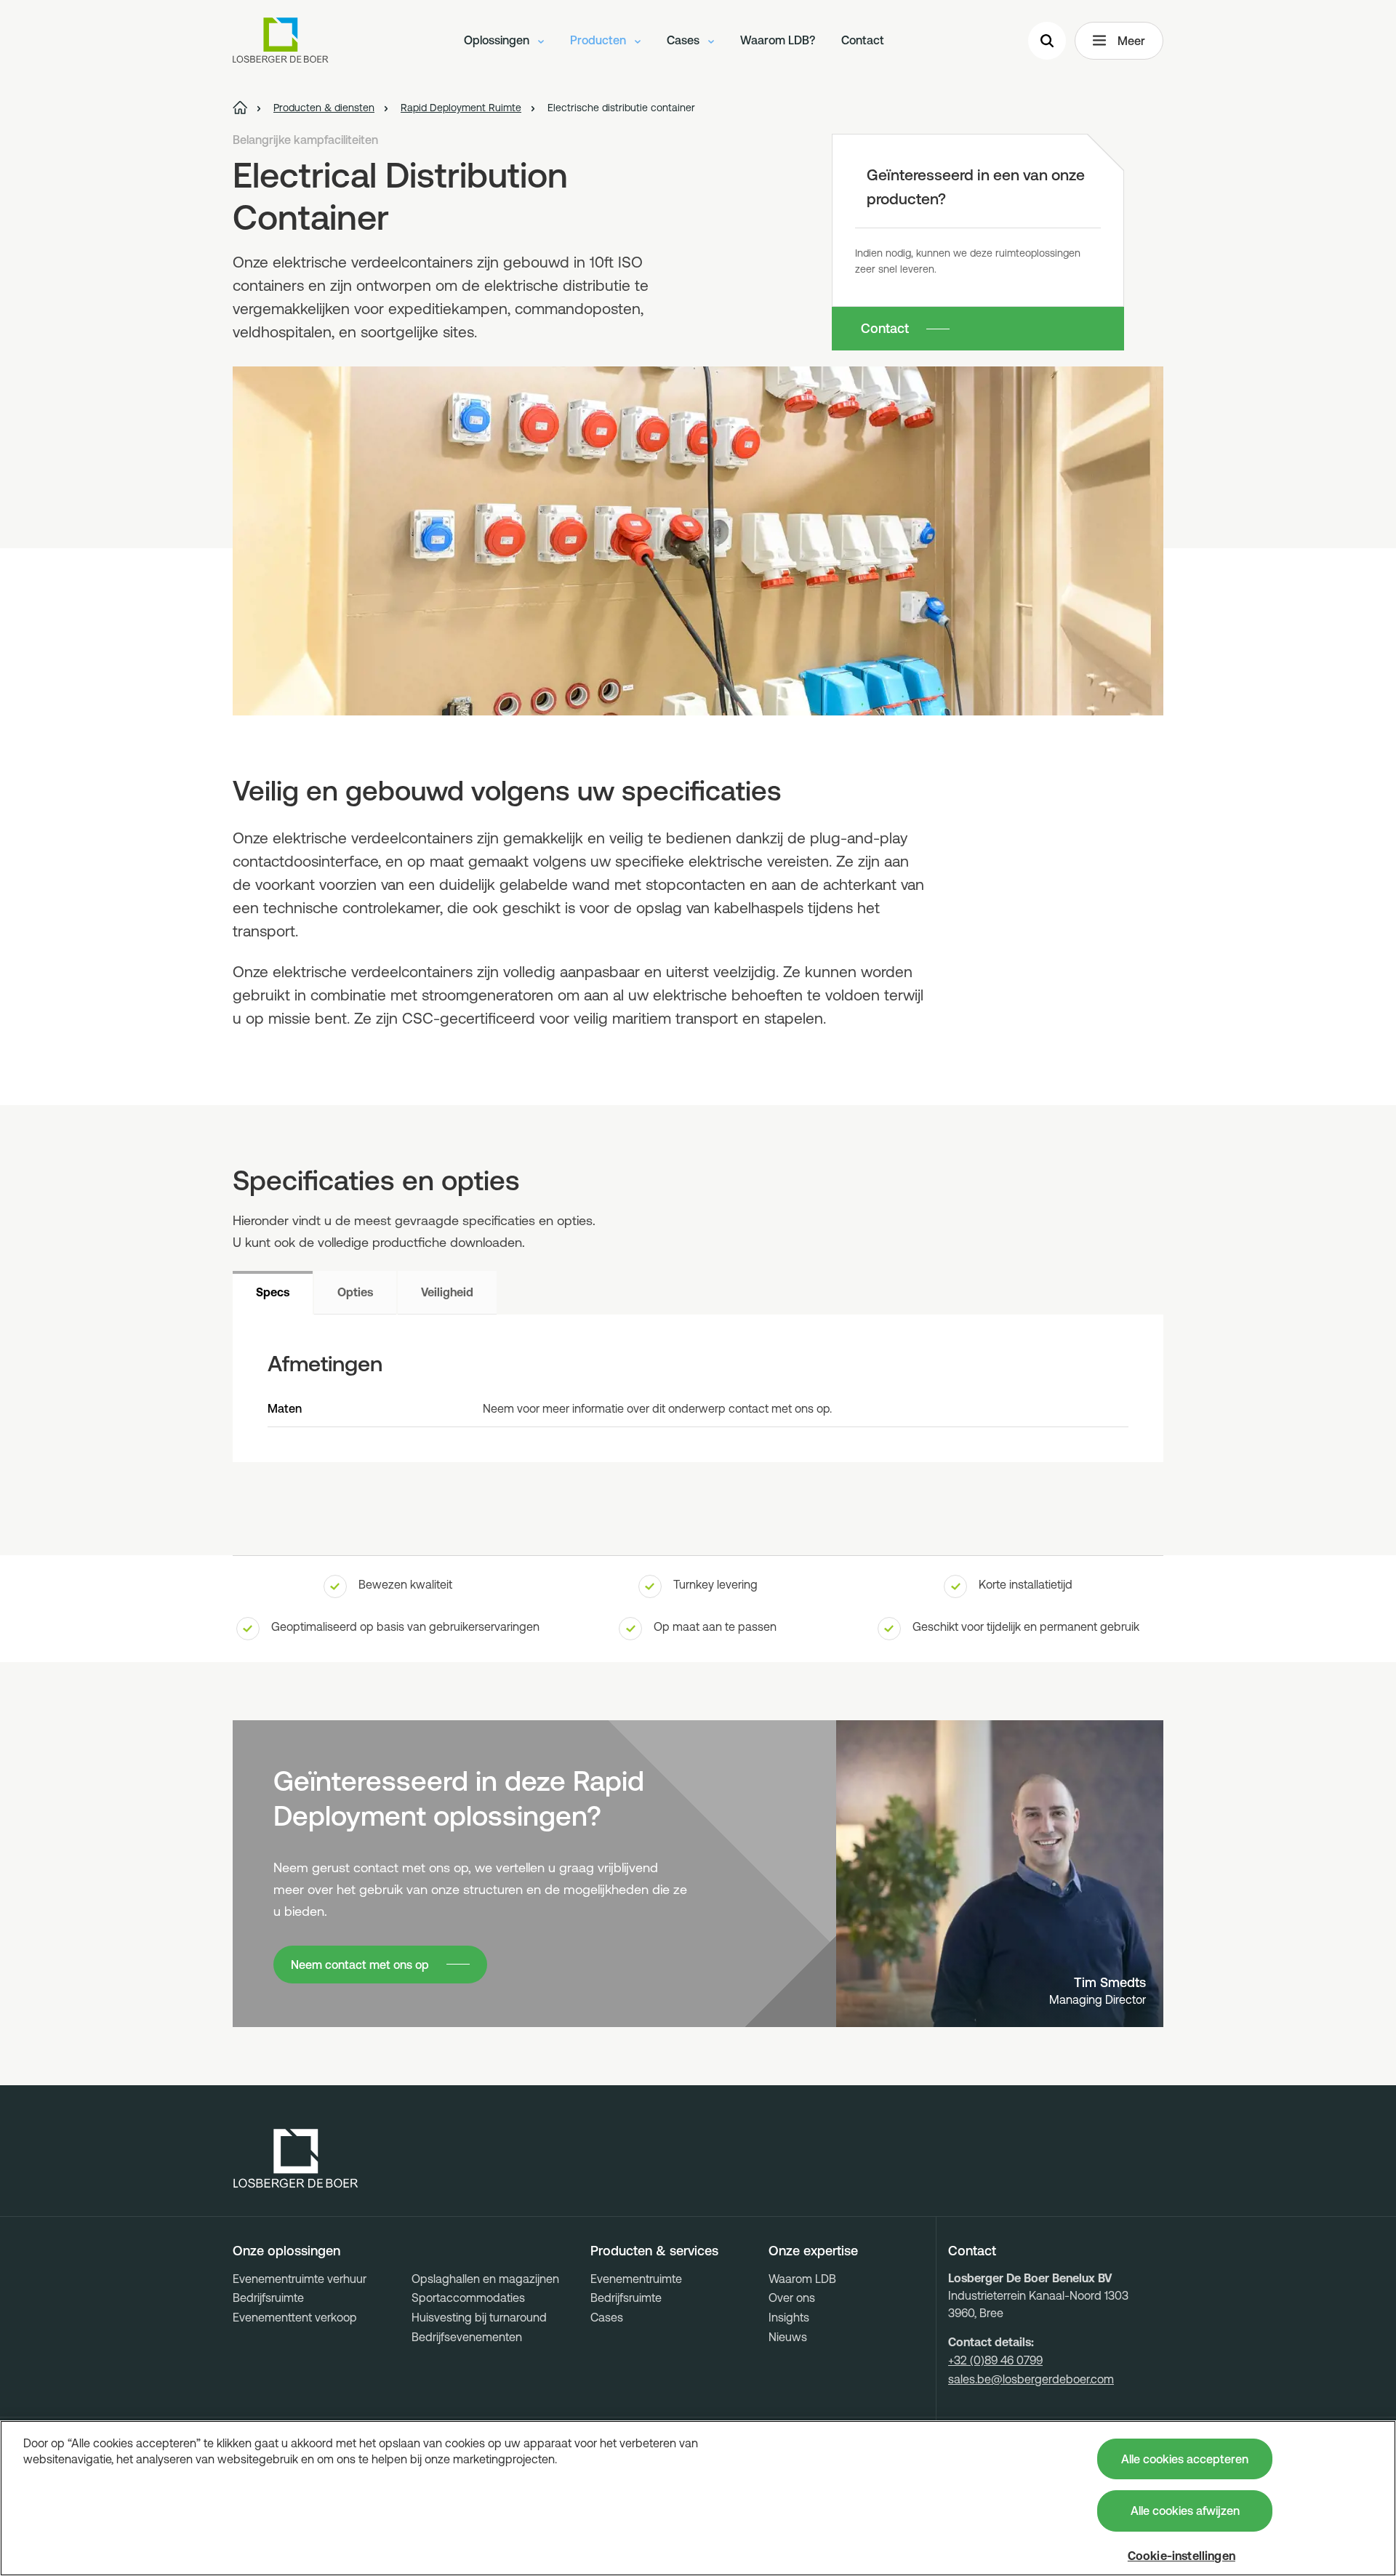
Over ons (792, 2298)
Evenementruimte (636, 2279)
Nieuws (788, 2337)
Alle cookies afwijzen (1185, 2511)
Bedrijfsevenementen (467, 2337)
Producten (599, 40)
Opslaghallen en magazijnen (485, 2279)
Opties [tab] (355, 1292)
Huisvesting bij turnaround (479, 2317)
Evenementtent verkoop (295, 2317)
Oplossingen (498, 40)
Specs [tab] (273, 1292)
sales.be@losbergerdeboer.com (1031, 2379)
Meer (1131, 41)
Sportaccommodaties (468, 2298)
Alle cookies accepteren (1185, 2459)
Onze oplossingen (286, 2251)
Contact (863, 40)
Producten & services (654, 2251)
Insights (789, 2317)
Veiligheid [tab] (447, 1292)
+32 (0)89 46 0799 (995, 2360)
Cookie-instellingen (1182, 2556)
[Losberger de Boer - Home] (296, 2159)
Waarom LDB (802, 2279)
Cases (685, 40)
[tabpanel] (698, 1388)
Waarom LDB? (778, 40)
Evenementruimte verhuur (300, 2279)
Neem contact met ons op (360, 1965)
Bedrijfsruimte (268, 2298)
